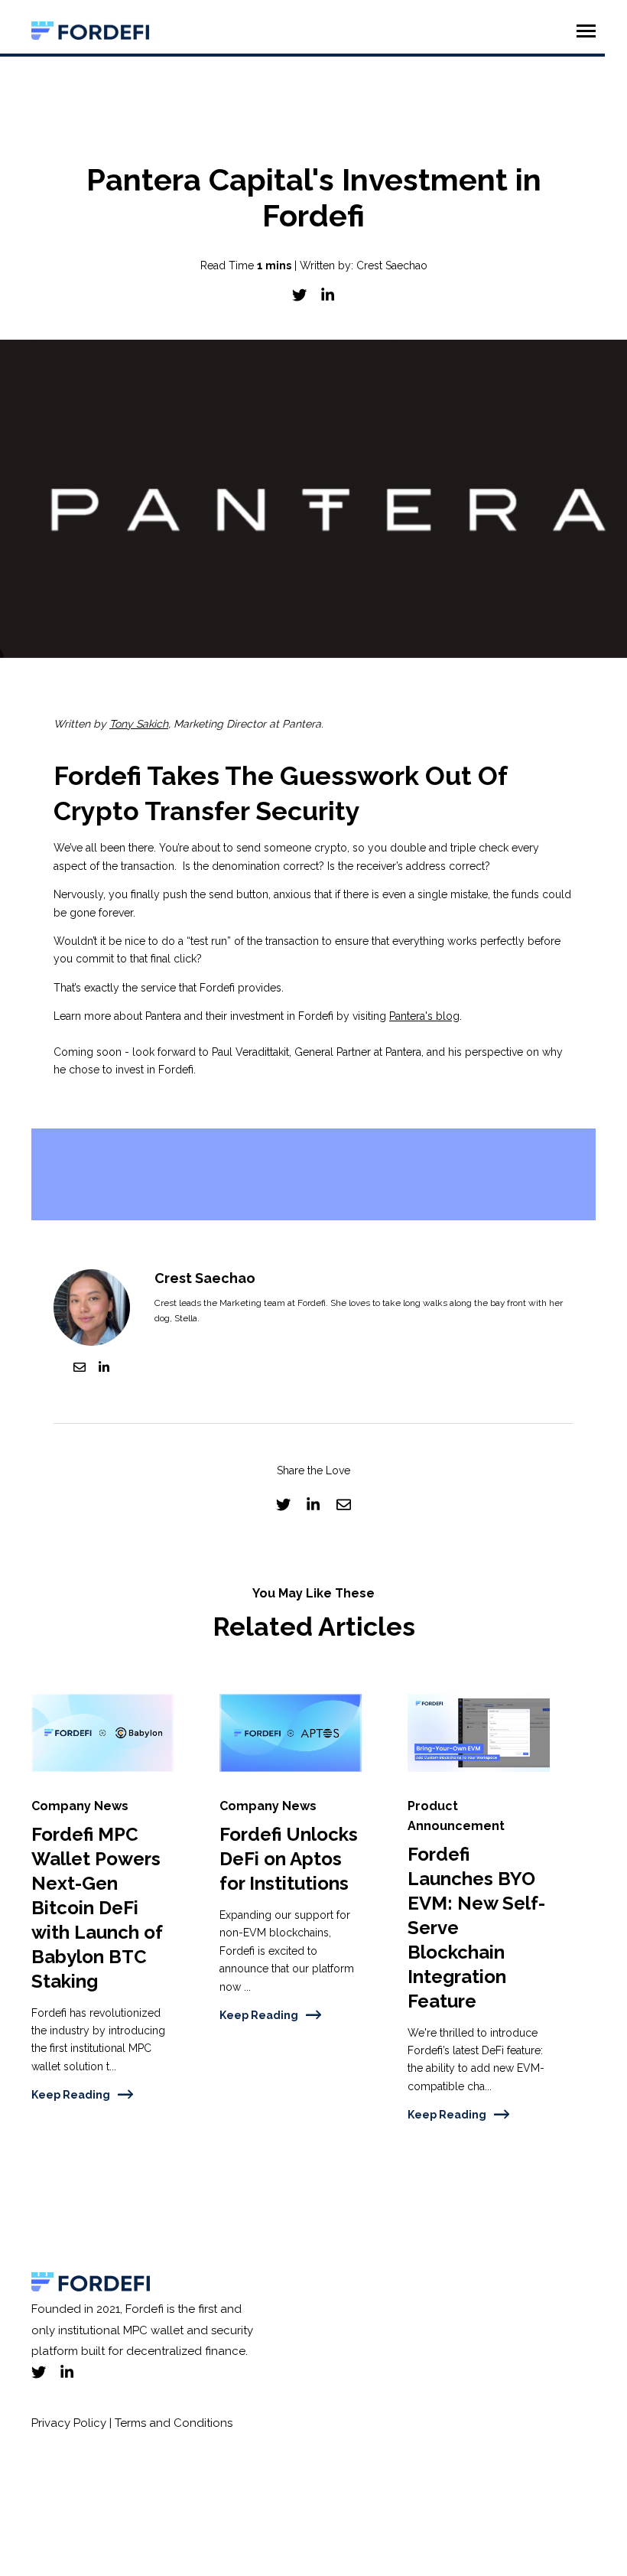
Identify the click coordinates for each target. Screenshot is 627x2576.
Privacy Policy (69, 2423)
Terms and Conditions (172, 2423)
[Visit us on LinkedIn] (67, 2372)
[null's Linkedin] (104, 1370)
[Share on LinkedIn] (328, 295)
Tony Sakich (139, 724)
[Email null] (80, 1370)
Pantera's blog (424, 1016)
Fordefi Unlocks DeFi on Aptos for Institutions (289, 1859)
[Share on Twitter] (299, 295)
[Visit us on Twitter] (39, 2372)
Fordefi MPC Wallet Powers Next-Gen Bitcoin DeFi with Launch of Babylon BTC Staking (97, 1907)
